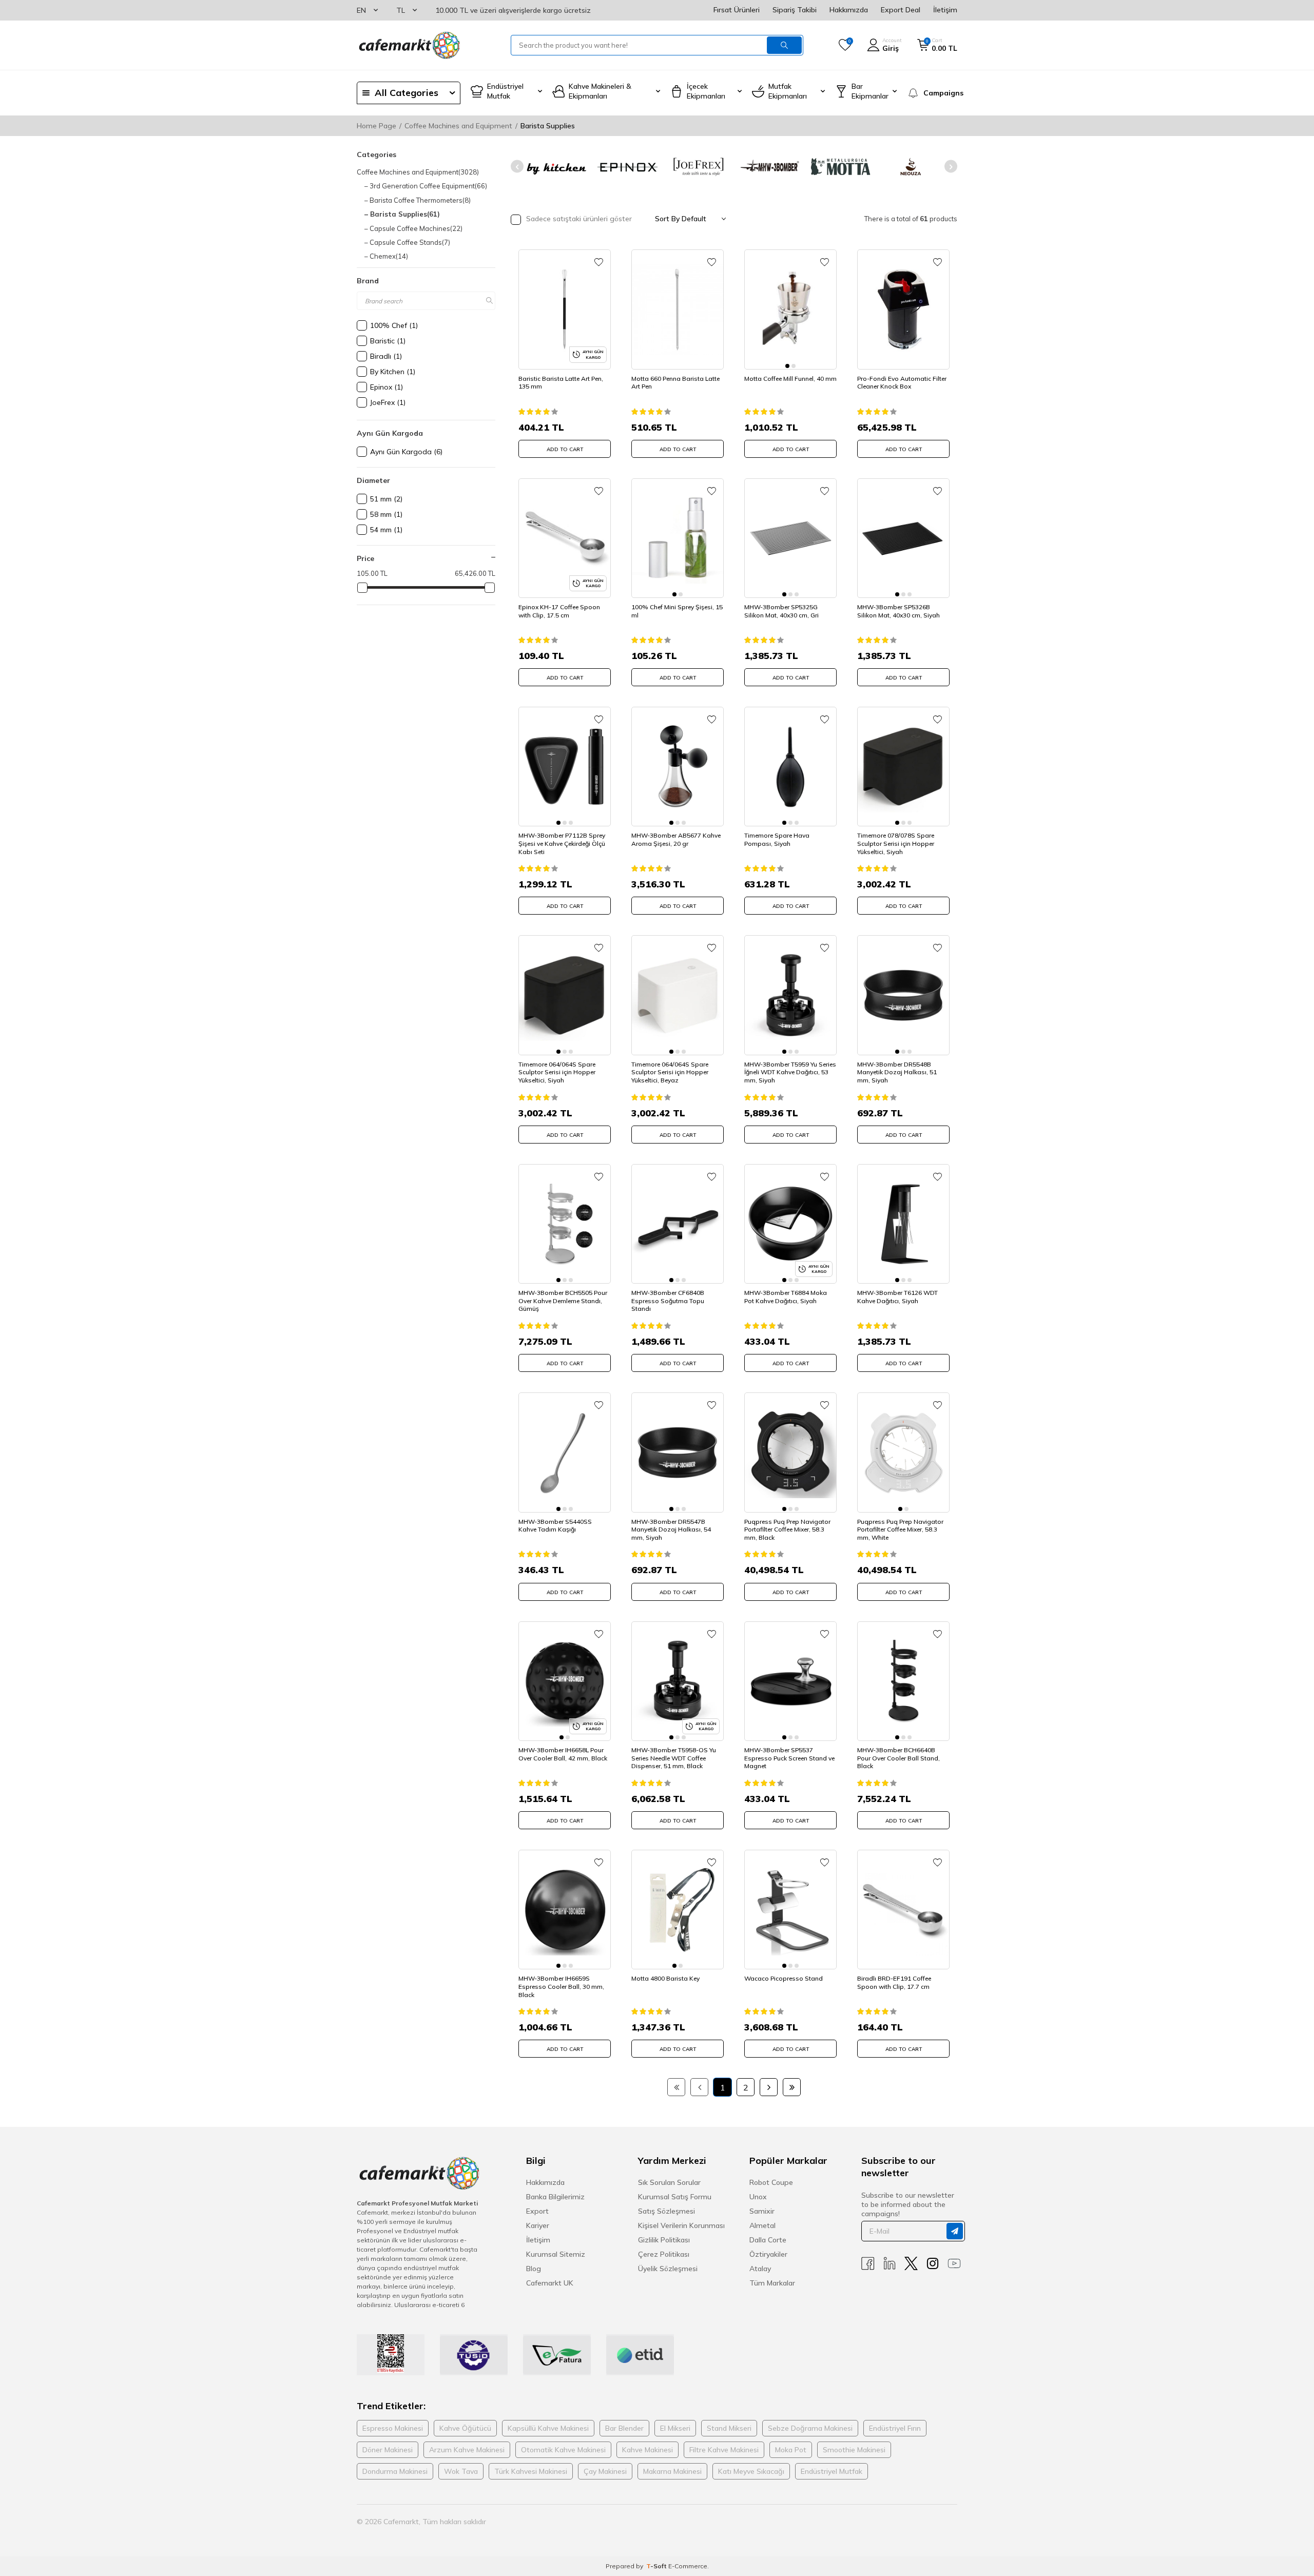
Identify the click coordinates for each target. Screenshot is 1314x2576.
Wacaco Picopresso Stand (784, 1978)
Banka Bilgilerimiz (555, 2197)
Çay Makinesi (605, 2471)
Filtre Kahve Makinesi (724, 2450)
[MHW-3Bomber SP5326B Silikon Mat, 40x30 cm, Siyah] (903, 538)
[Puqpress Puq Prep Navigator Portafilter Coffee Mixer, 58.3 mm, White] (903, 1452)
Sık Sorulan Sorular (669, 2182)
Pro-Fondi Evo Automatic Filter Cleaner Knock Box (902, 383)
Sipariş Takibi (795, 10)
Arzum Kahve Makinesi (467, 2450)
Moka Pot (791, 2450)
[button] (517, 167)
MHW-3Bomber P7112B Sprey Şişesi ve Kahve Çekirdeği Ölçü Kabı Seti (562, 843)
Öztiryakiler (768, 2254)
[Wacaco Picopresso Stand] (790, 1910)
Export (537, 2211)
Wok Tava (461, 2471)
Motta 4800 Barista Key (665, 1978)
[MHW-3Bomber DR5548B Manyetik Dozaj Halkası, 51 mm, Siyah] (903, 995)
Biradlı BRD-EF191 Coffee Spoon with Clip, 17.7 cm (894, 1982)
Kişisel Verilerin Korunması (681, 2225)
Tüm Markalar (772, 2283)
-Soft (657, 2566)
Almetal (762, 2225)
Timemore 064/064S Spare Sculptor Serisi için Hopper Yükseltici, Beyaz (670, 1072)
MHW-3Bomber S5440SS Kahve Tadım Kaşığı (555, 1526)
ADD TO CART (565, 449)
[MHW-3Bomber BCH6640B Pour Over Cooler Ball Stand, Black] (903, 1681)
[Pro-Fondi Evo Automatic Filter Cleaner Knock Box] (903, 309)
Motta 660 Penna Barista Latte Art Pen (675, 383)
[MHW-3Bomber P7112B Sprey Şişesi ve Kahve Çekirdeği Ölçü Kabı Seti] (565, 767)
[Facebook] (868, 2264)
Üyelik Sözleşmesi (668, 2269)
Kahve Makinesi (648, 2450)
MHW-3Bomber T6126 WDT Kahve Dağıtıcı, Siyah (897, 1297)
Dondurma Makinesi (395, 2471)
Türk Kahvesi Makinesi (531, 2471)
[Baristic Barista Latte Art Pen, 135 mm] (565, 309)
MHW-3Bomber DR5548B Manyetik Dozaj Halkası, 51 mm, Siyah (897, 1072)
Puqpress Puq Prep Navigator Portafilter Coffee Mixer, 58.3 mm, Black (787, 1529)
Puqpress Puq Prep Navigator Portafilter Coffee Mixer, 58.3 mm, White (900, 1529)
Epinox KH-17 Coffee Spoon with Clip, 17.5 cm (559, 611)
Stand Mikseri (729, 2428)
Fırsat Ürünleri (737, 10)
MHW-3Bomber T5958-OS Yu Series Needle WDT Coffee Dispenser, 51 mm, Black (674, 1758)
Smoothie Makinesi (854, 2450)
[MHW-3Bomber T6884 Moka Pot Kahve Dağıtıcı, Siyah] (790, 1224)
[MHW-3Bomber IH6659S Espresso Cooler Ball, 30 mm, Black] (565, 1910)
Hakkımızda (849, 10)
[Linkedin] (890, 2264)
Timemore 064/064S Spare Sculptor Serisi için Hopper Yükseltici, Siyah (557, 1072)
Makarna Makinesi (672, 2471)
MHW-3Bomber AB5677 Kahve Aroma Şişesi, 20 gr (676, 839)
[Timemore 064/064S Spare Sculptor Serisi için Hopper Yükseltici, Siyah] (565, 995)
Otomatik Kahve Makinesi (563, 2450)
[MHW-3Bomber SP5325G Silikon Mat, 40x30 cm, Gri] (790, 538)
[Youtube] (954, 2264)
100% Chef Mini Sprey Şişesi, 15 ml (677, 611)
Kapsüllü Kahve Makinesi (548, 2428)
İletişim (945, 10)
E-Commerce (688, 2566)
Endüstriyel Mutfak (832, 2471)
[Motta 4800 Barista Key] (678, 1910)
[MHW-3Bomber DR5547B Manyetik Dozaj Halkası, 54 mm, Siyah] (678, 1452)
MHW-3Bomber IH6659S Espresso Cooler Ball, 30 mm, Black (561, 1986)
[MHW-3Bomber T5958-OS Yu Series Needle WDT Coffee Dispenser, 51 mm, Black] (678, 1681)
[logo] (409, 45)
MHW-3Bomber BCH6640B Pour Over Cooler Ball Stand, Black (898, 1758)
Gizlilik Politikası (664, 2240)
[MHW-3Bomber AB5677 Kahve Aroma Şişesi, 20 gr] (678, 767)
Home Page (376, 126)
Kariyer (538, 2225)
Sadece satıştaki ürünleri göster (578, 219)
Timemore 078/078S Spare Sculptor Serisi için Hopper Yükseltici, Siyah (896, 843)
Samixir (762, 2211)
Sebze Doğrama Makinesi (810, 2428)
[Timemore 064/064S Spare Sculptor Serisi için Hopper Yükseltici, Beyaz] (678, 995)
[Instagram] (933, 2264)
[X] (911, 2264)
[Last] (792, 2087)
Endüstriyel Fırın (895, 2428)
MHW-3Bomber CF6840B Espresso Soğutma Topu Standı (668, 1301)
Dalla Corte (768, 2240)
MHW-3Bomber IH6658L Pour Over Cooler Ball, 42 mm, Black (563, 1754)
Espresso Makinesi (393, 2428)
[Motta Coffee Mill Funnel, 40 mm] (790, 309)
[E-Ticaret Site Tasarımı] (941, 2522)
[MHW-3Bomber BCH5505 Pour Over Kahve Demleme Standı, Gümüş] (565, 1224)
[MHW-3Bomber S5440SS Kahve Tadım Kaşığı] (565, 1452)
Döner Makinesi (388, 2450)
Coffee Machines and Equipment (458, 126)
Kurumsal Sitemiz (556, 2254)
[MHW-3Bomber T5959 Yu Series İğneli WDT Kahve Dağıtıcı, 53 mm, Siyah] (790, 995)
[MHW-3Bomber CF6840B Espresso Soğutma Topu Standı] (678, 1224)
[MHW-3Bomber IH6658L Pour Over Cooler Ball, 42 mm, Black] (565, 1681)
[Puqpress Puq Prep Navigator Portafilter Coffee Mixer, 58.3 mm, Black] (790, 1452)
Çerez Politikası (664, 2254)
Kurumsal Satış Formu (675, 2197)
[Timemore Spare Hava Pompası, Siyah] (790, 767)
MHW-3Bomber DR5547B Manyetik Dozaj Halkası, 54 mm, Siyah (671, 1529)
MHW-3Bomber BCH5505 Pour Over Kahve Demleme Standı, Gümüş (563, 1301)
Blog (534, 2269)
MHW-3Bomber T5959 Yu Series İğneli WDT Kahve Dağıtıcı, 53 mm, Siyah (790, 1072)
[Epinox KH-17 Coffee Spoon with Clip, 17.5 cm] (565, 538)
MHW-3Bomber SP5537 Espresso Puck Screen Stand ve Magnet (789, 1758)
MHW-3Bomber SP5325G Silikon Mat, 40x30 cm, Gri (781, 611)
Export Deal (901, 10)
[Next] (769, 2087)
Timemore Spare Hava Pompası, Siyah (777, 839)
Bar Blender (624, 2428)
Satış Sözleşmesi (666, 2211)
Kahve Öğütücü (465, 2428)
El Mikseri (675, 2428)
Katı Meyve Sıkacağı (751, 2471)
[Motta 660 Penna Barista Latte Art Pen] (678, 309)
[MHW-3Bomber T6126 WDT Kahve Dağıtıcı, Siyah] (903, 1224)
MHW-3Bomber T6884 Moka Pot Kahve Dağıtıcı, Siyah (786, 1297)
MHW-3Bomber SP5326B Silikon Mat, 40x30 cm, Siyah (898, 611)
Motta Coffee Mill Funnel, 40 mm (790, 379)
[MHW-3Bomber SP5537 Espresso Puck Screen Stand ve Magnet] (790, 1681)
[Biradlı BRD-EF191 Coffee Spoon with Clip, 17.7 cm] (903, 1910)
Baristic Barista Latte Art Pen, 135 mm (561, 383)
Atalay (760, 2269)
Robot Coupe (771, 2182)
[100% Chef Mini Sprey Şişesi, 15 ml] (678, 538)
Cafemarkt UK (550, 2283)
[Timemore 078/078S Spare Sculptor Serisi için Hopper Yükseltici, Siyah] (903, 767)
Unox (758, 2197)
